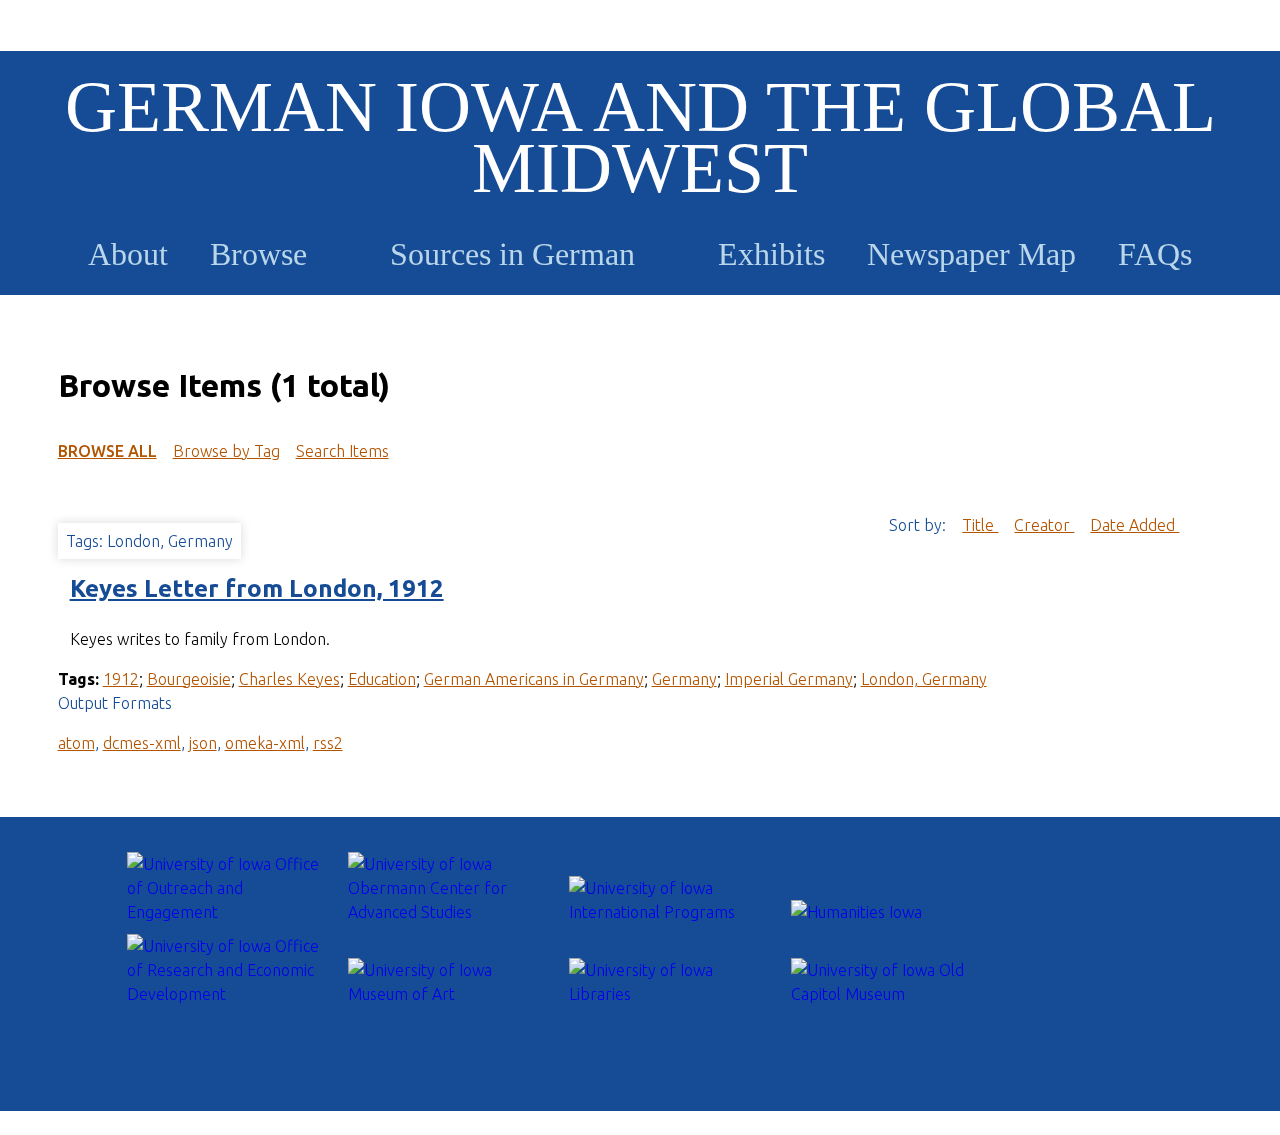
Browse (258, 254)
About (128, 254)
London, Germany (924, 679)
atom (76, 743)
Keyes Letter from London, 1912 (257, 588)
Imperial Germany (789, 679)
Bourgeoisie (189, 679)
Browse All (107, 451)
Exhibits (771, 254)
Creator (1044, 525)
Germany (684, 679)
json (203, 743)
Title (980, 525)
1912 (121, 679)
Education (382, 679)
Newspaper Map (971, 254)
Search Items (342, 451)
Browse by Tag (226, 451)
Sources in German (512, 254)
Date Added (1134, 525)
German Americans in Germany (534, 679)
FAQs (1155, 254)
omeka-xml (265, 743)
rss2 (328, 743)
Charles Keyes (289, 679)
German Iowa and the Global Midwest (640, 137)
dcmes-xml (142, 743)
